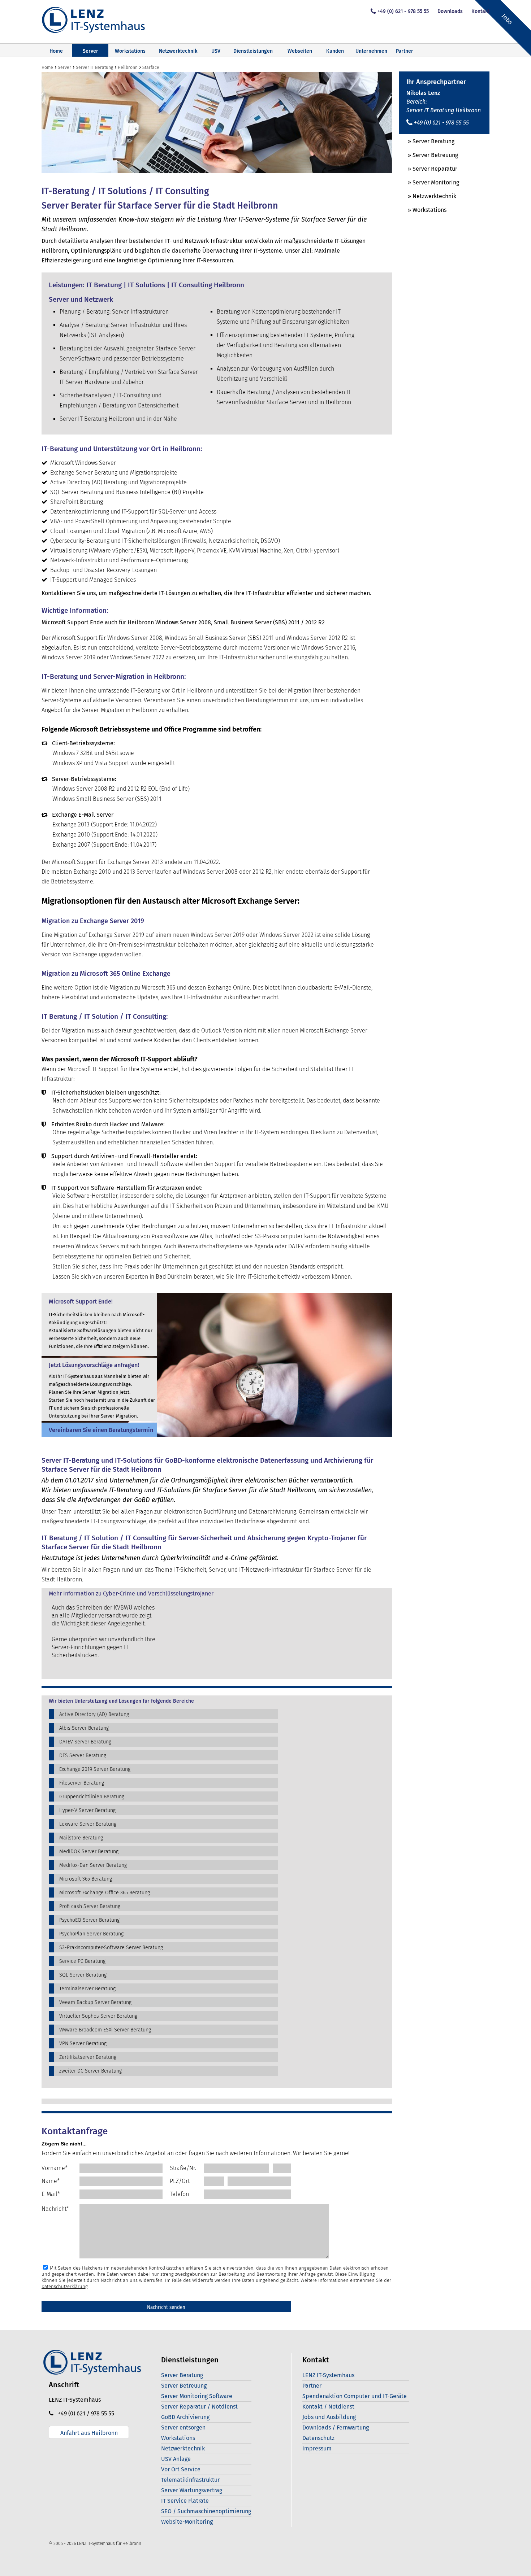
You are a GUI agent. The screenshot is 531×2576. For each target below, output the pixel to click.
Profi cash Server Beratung (90, 1906)
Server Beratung (182, 2375)
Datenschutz (318, 2438)
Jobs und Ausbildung (329, 2417)
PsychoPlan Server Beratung (91, 1934)
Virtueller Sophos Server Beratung (98, 2016)
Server (90, 51)
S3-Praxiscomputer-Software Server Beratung (111, 1948)
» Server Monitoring (429, 182)
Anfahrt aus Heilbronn (89, 2433)
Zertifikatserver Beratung (88, 2057)
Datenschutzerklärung (65, 2286)
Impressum (317, 2448)
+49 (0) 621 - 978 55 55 (403, 11)
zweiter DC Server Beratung (90, 2071)
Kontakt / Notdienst (328, 2407)
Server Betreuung (184, 2386)
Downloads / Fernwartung (336, 2427)
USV (216, 51)
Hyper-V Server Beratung (87, 1810)
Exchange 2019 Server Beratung (95, 1769)
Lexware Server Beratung (88, 1824)
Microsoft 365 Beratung (86, 1879)
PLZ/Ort (180, 2181)
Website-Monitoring (187, 2522)
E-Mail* (51, 2194)
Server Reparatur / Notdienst (199, 2407)
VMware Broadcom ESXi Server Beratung (105, 2030)
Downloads (450, 11)
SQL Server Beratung (83, 1975)
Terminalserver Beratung (87, 1989)
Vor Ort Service (181, 2469)
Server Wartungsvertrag (192, 2490)
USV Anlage (176, 2459)
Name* (51, 2181)
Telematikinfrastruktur (190, 2480)
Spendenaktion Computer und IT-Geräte (355, 2396)
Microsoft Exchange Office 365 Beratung (105, 1893)
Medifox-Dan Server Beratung (93, 1865)
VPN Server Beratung (83, 2044)
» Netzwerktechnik (428, 196)
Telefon (179, 2194)
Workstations (130, 51)
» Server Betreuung (429, 155)
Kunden (335, 51)
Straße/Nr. (183, 2168)
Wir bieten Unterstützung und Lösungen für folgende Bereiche (121, 1701)
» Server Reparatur (428, 169)
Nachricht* (55, 2209)
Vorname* (55, 2168)
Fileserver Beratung (82, 1783)
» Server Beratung (427, 141)
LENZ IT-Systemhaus (328, 2375)
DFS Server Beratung (83, 1756)
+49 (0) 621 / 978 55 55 (84, 2413)
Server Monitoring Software (197, 2396)
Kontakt (480, 11)
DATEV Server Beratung (85, 1742)
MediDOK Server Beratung (89, 1852)
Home (56, 51)
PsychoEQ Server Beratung (89, 1920)
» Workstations (423, 210)
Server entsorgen (183, 2427)
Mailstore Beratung (81, 1838)
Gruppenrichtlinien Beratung (92, 1797)
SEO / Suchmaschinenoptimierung (206, 2511)
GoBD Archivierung (185, 2417)
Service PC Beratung (82, 1961)
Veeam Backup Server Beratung (95, 2002)
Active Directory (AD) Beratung (94, 1714)
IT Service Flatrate (185, 2501)
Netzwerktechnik (178, 51)
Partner (405, 51)
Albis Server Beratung (84, 1728)
